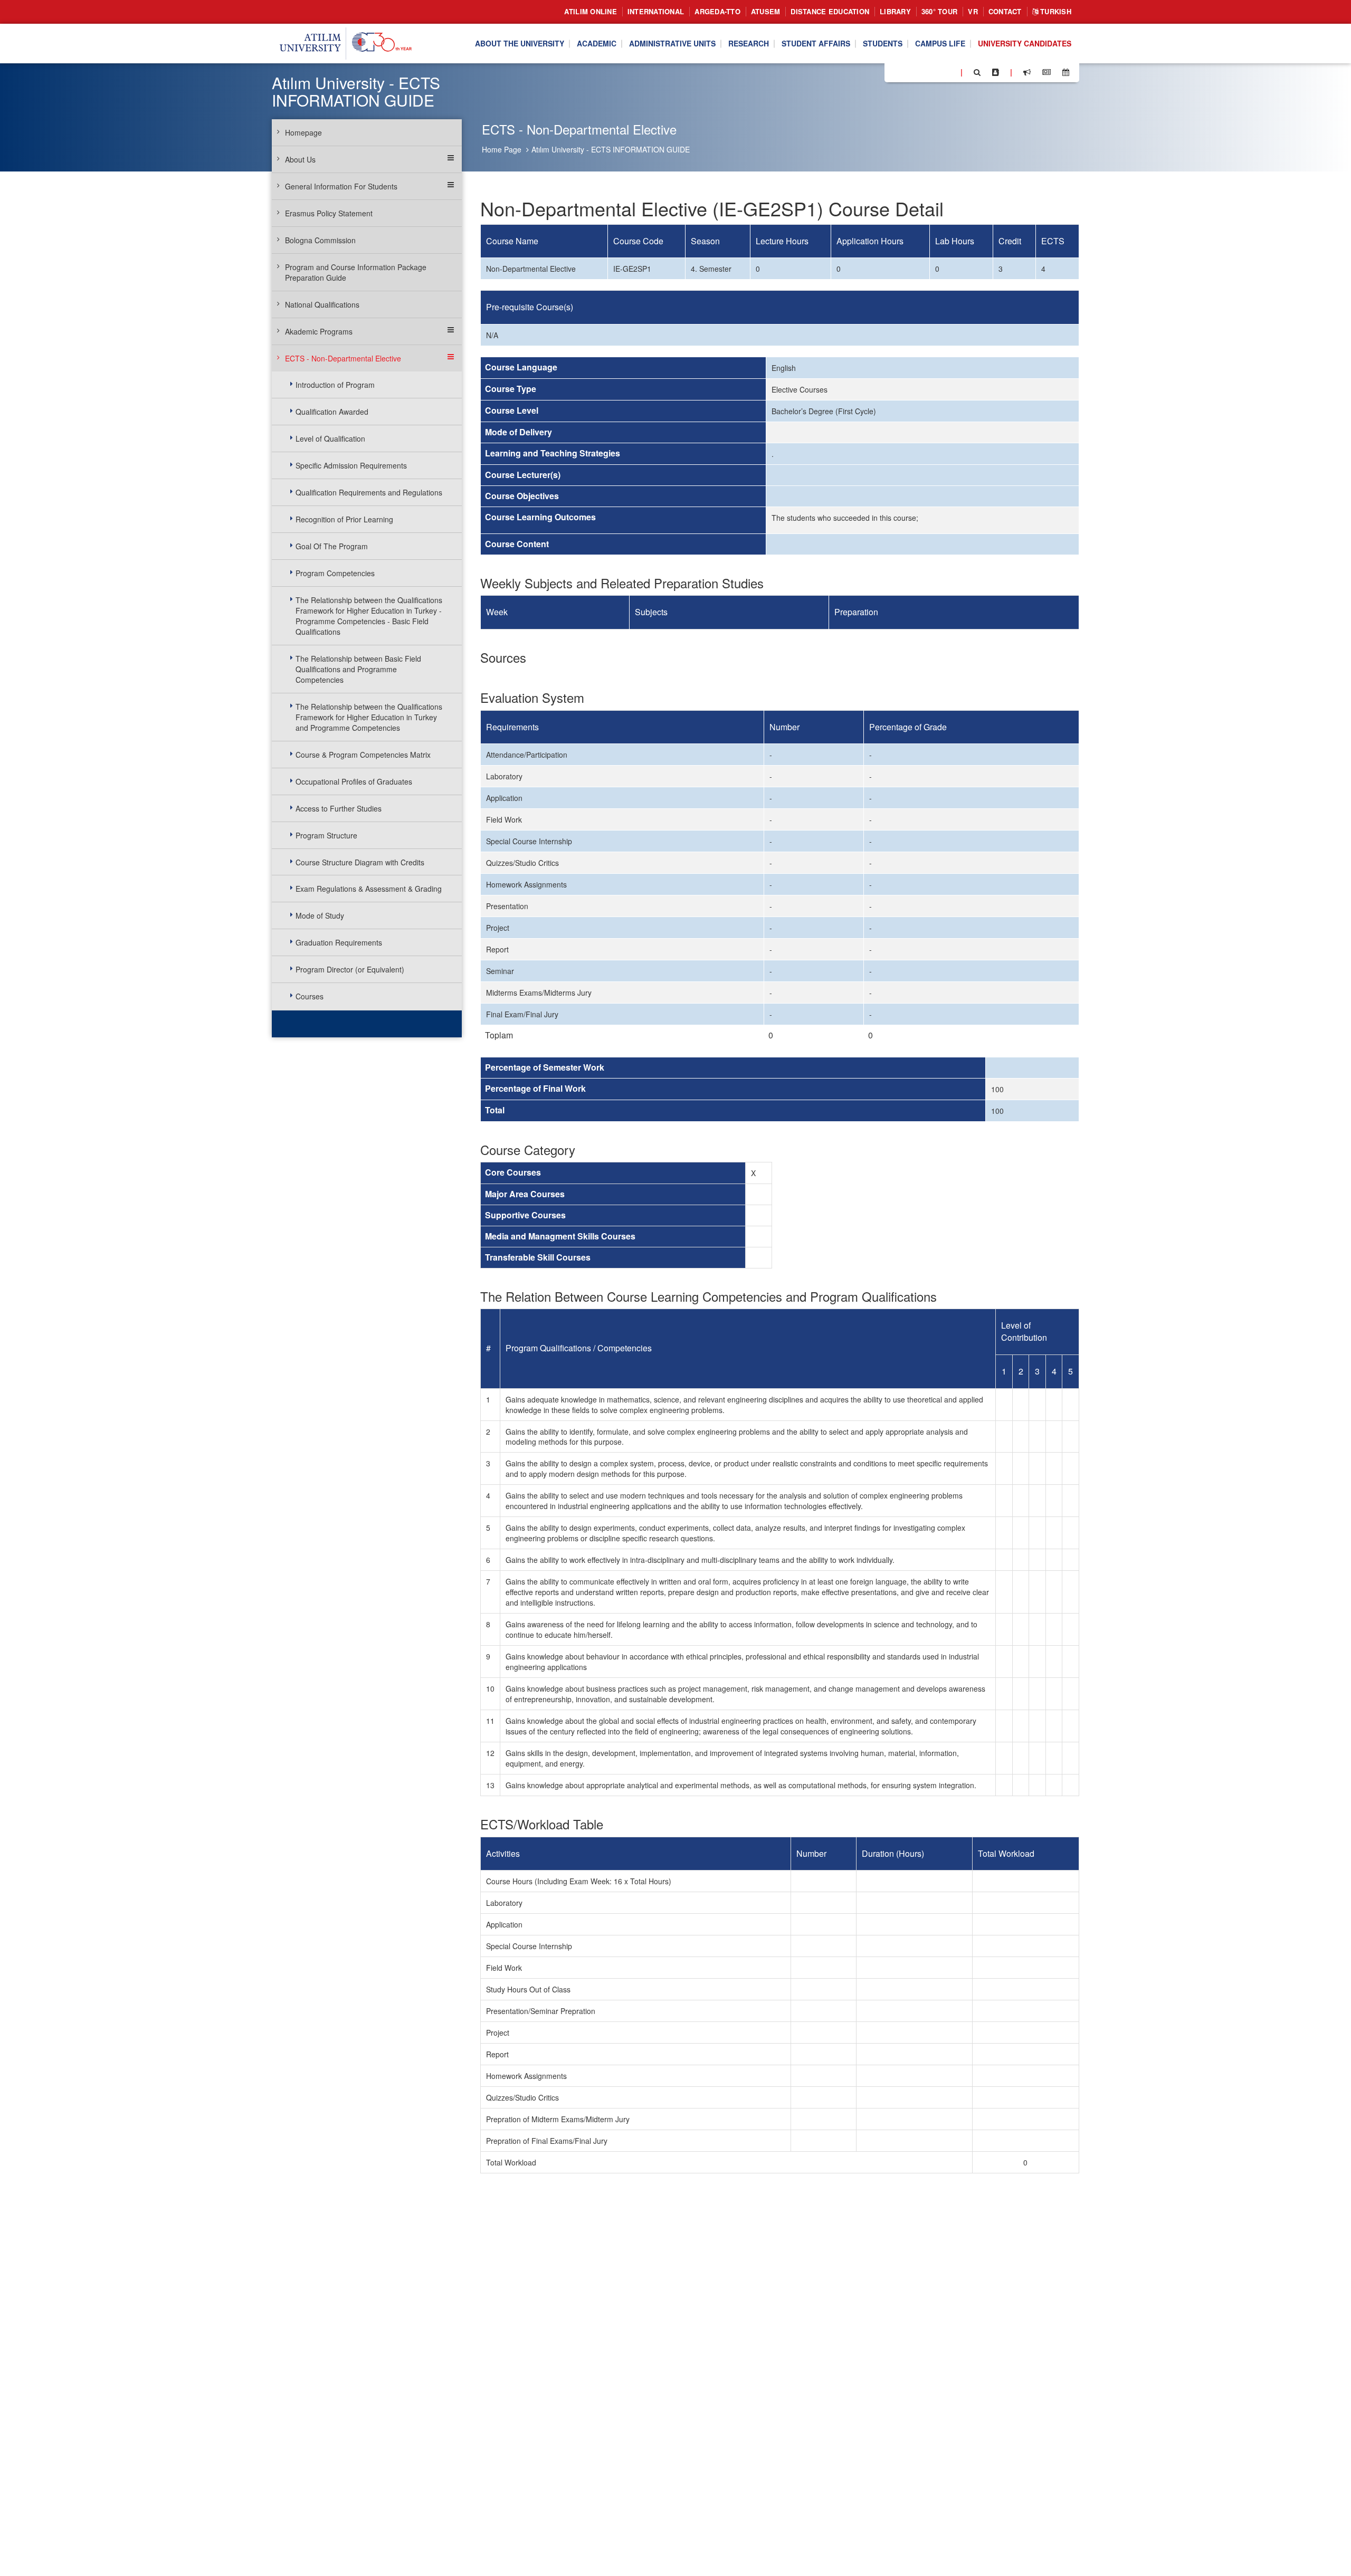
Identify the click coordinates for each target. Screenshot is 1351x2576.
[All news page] (1046, 72)
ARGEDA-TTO (717, 11)
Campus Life (940, 44)
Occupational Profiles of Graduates (354, 781)
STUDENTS (883, 44)
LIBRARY (895, 11)
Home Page (502, 149)
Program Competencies (335, 573)
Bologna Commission (320, 240)
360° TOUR (939, 11)
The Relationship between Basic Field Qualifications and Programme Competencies (358, 669)
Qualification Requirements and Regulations (369, 492)
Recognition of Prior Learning (344, 519)
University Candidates (1025, 44)
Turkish (1055, 11)
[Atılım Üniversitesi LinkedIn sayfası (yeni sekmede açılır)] (921, 72)
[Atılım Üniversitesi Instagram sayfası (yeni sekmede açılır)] (935, 72)
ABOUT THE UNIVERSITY (520, 44)
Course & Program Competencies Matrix (363, 755)
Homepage (303, 132)
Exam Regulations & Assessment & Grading (369, 889)
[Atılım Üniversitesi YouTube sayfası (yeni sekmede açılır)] (948, 72)
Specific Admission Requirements (351, 465)
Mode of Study (320, 915)
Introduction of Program (335, 385)
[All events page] (1066, 72)
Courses (310, 996)
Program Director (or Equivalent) (350, 969)
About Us (300, 159)
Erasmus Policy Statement (329, 213)
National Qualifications (322, 304)
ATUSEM (766, 11)
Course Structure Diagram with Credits (360, 862)
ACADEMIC (597, 44)
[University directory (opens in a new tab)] (996, 72)
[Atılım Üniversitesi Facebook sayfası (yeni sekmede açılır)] (896, 72)
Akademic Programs (319, 331)
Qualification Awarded (332, 412)
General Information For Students (341, 186)
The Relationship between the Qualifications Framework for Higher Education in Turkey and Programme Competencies (369, 717)
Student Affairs (816, 44)
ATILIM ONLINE (590, 11)
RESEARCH (749, 44)
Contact (1005, 11)
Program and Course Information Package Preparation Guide (356, 272)
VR (973, 11)
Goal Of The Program (332, 546)
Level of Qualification (330, 438)
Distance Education (830, 11)
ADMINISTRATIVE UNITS (672, 44)
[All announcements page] (1027, 72)
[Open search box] (977, 72)
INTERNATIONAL (656, 11)
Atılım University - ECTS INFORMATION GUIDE (611, 149)
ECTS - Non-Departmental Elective (343, 358)
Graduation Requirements (339, 942)
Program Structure (326, 835)
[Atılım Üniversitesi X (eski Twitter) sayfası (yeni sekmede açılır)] (908, 73)
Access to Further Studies (339, 808)
